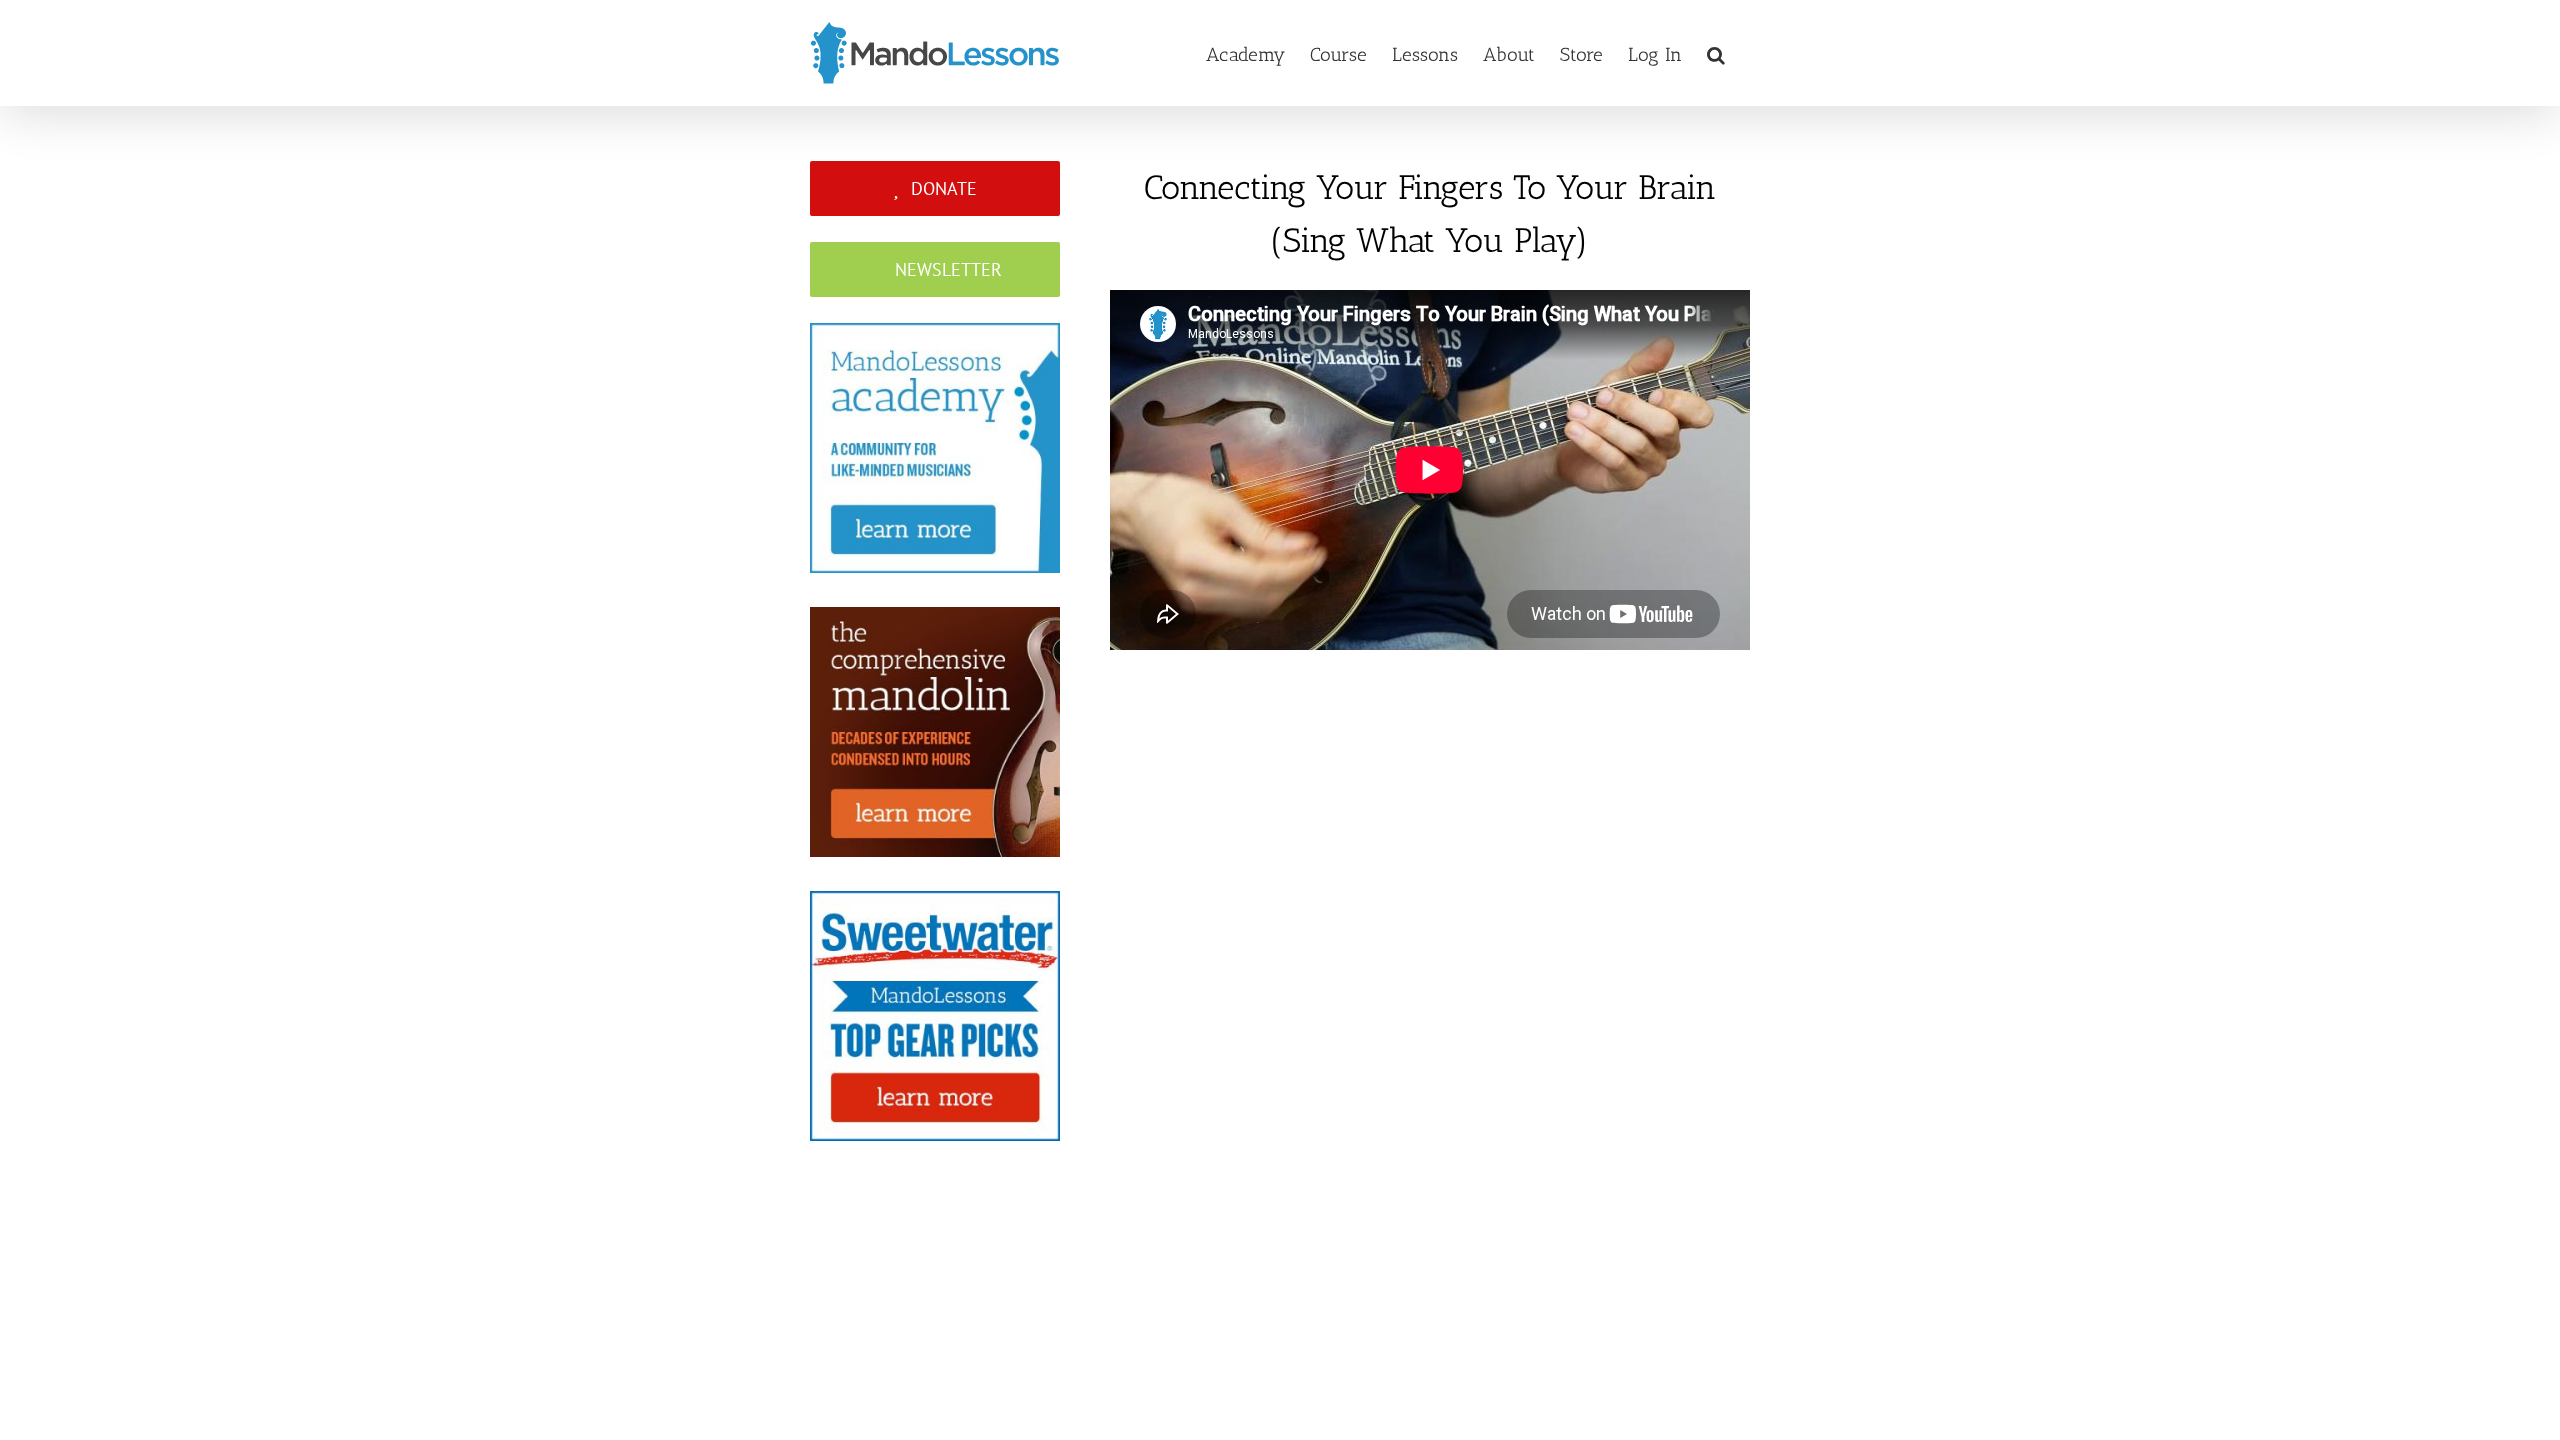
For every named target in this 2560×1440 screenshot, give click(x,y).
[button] (1716, 53)
